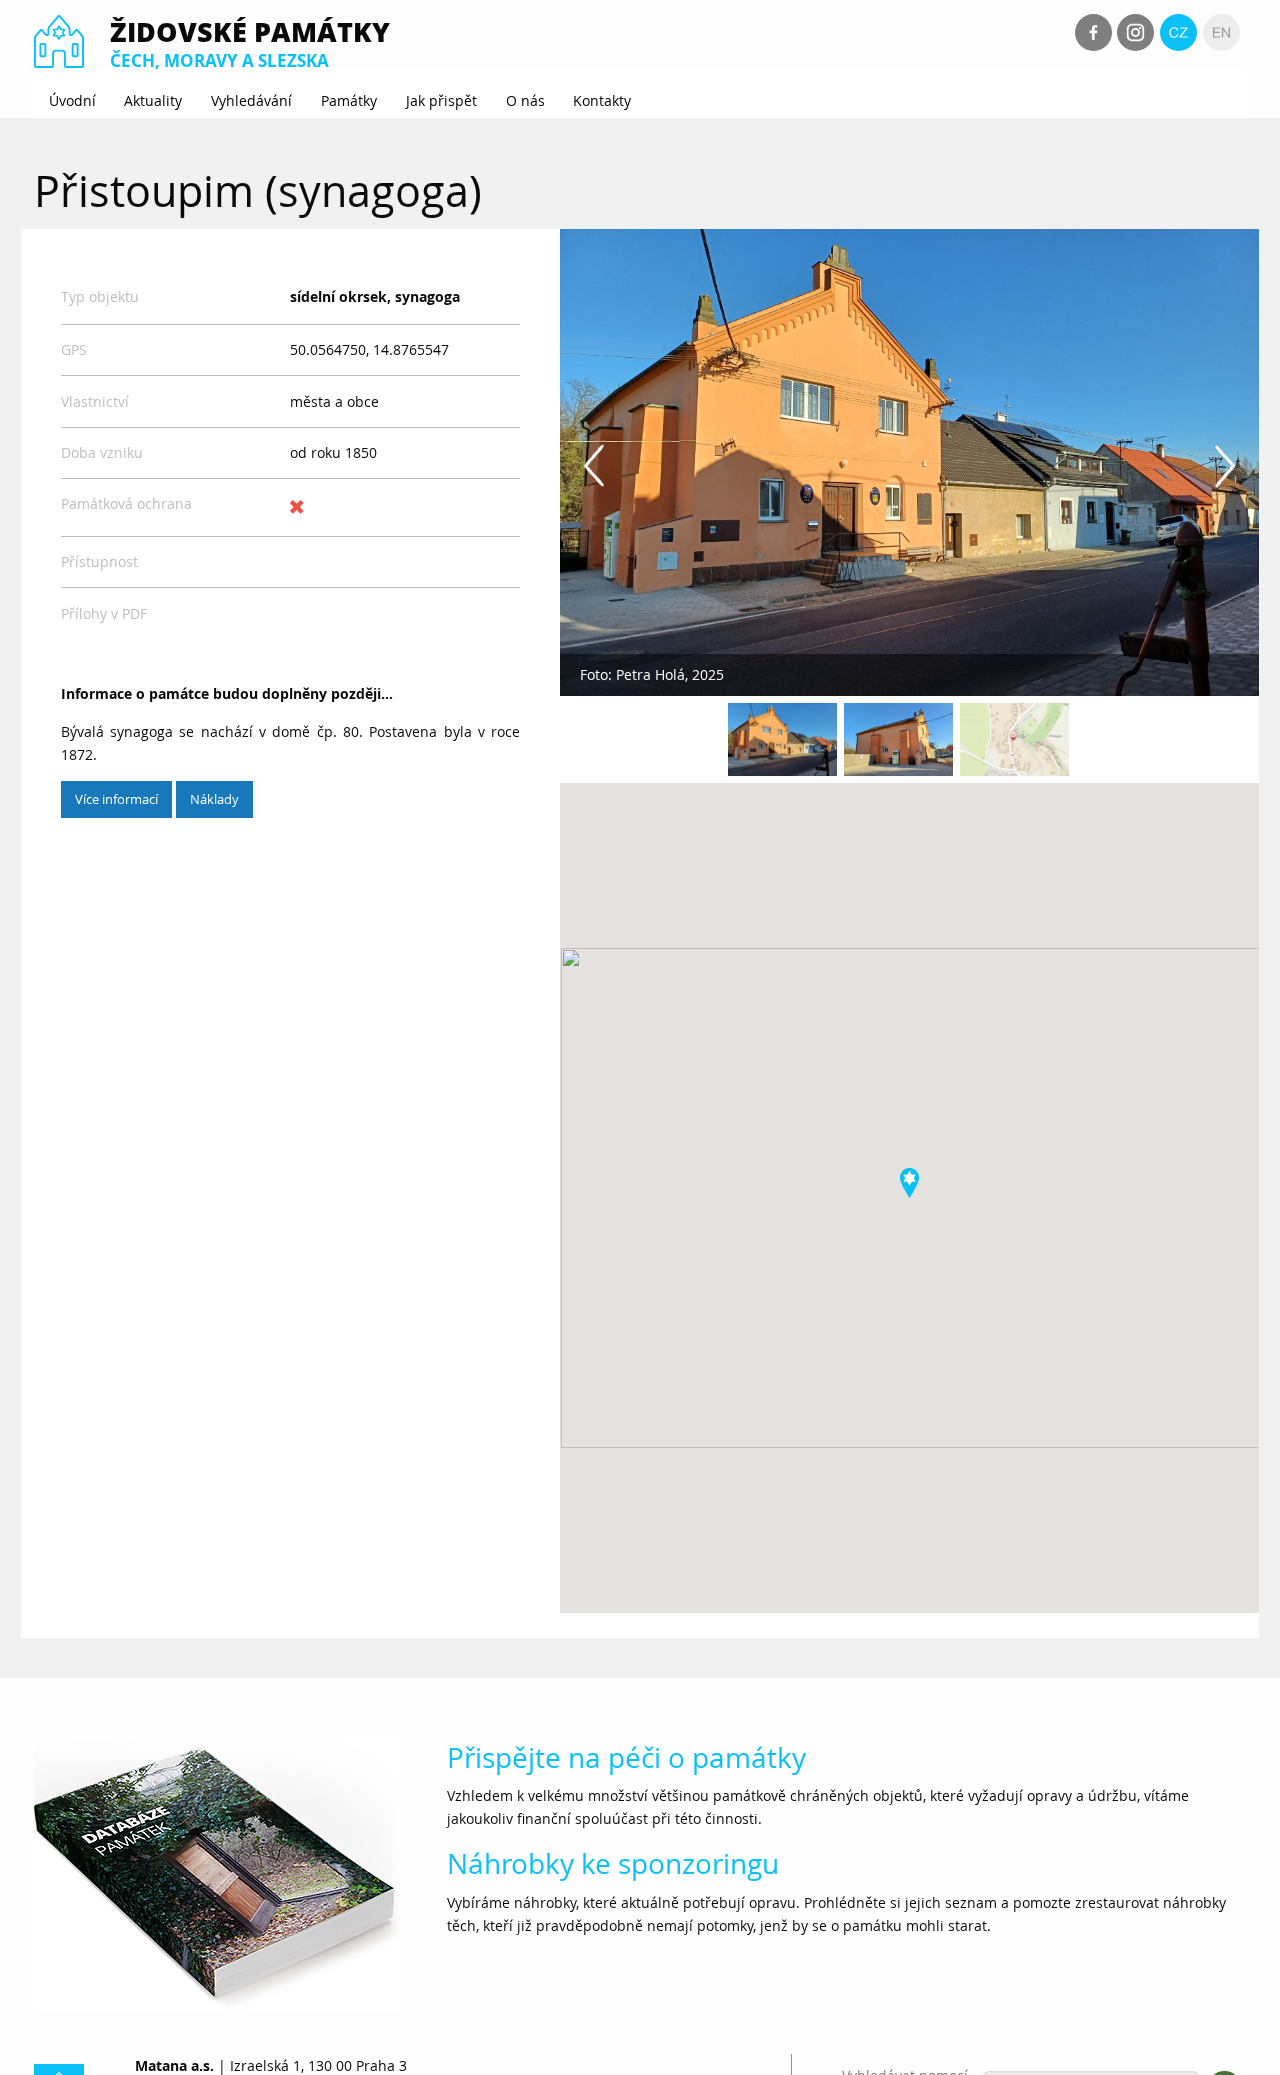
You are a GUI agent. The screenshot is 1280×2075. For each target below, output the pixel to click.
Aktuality (153, 100)
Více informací (116, 799)
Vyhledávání (251, 100)
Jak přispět (441, 100)
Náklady (214, 799)
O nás (525, 100)
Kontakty (602, 100)
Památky (349, 100)
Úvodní (72, 100)
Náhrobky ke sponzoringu (613, 1863)
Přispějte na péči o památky (626, 1757)
